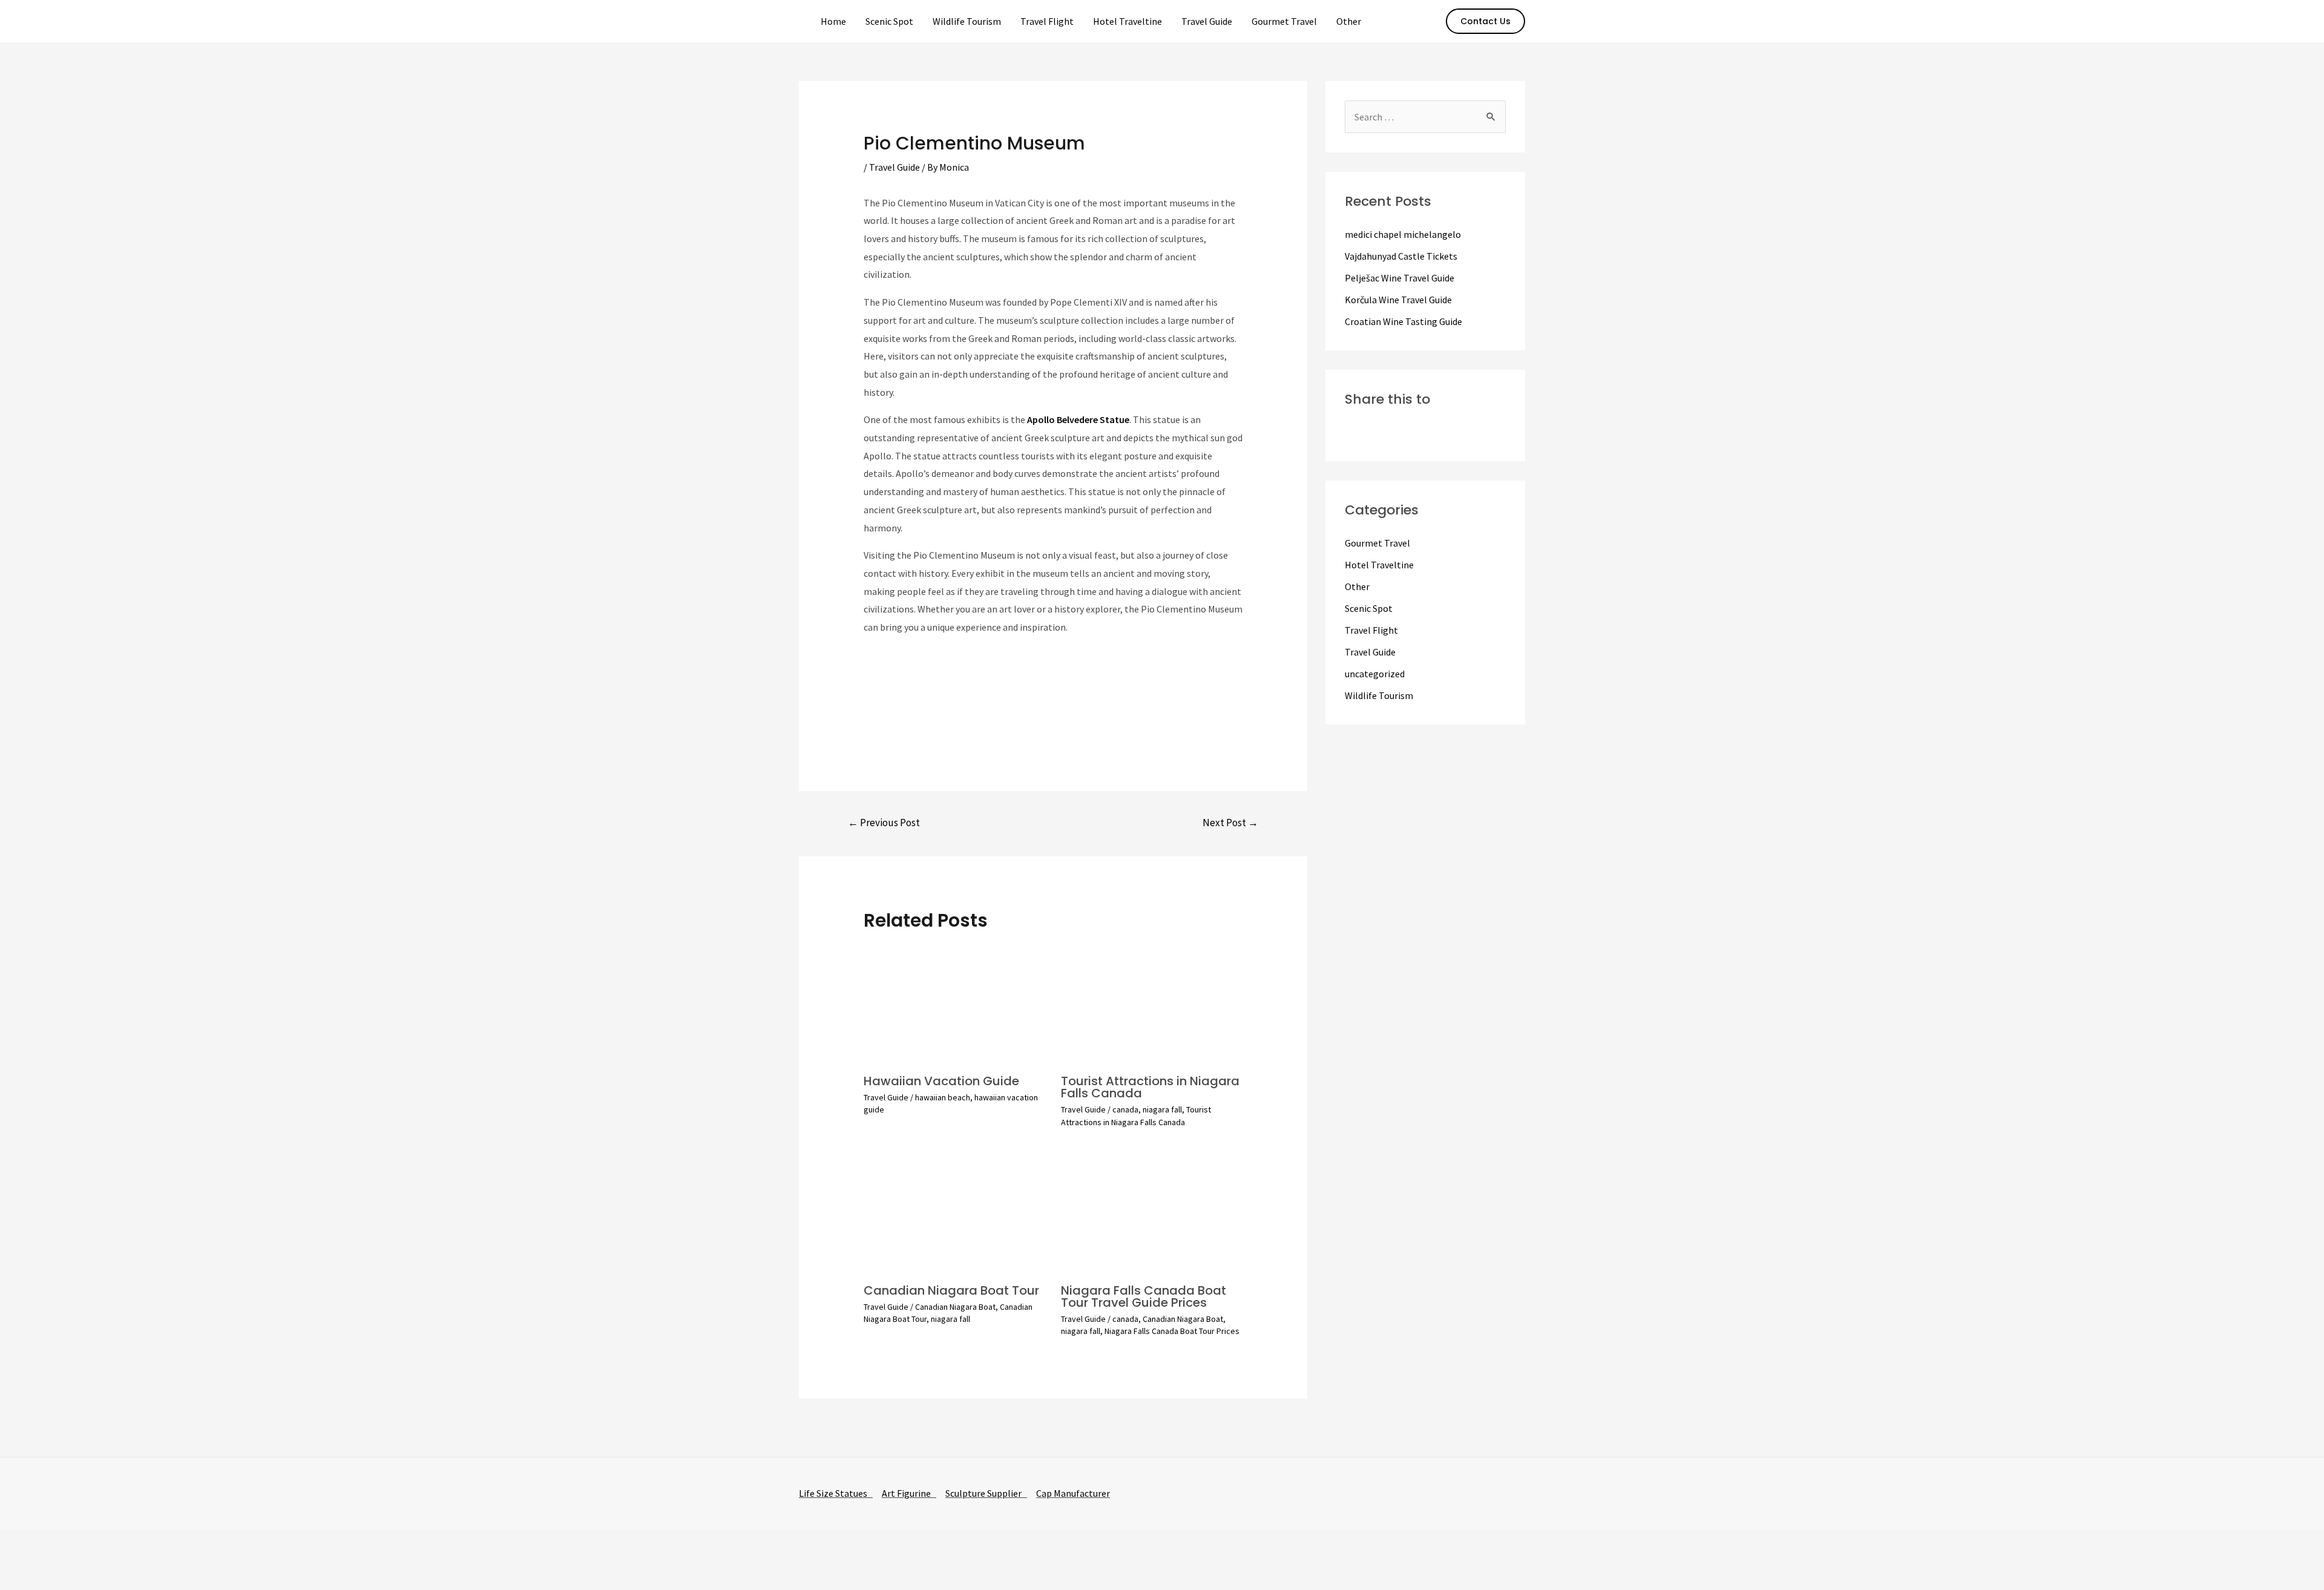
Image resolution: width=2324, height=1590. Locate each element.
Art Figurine (909, 1493)
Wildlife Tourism (967, 21)
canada (1125, 1109)
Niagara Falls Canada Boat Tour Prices (1172, 1331)
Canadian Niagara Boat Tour (951, 1290)
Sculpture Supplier (986, 1493)
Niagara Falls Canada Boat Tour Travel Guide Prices (1144, 1296)
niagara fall (1162, 1109)
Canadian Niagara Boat (955, 1307)
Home (833, 21)
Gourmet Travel (1284, 21)
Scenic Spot (889, 21)
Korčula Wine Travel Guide (1398, 300)
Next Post (1230, 823)
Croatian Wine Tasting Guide (1403, 321)
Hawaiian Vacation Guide (941, 1081)
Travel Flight (1047, 21)
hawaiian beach (943, 1097)
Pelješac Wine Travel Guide (1400, 278)
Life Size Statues (836, 1493)
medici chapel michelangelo (1403, 234)
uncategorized (1375, 674)
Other (1349, 21)
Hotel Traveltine (1128, 21)
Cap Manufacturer (1073, 1493)
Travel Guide (1207, 21)
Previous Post (884, 823)
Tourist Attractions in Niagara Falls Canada (1150, 1087)
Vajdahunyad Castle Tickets (1401, 256)
